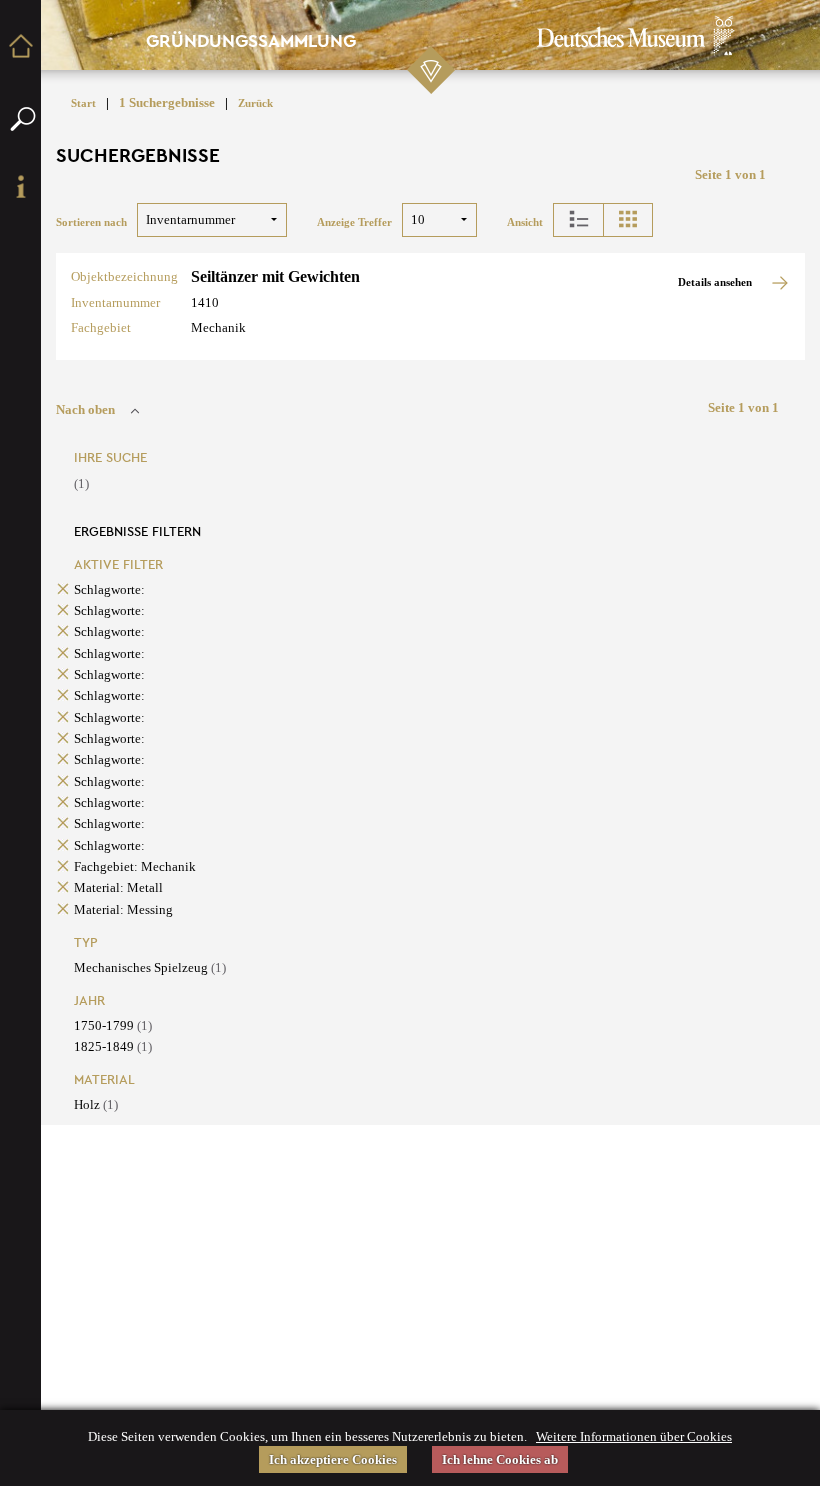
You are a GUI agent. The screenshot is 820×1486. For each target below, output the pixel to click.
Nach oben (85, 409)
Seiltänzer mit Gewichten (275, 276)
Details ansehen (716, 282)
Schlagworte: (109, 589)
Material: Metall (118, 887)
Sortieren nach (91, 222)
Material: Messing (123, 909)
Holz (96, 1104)
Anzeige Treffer (354, 222)
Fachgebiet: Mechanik (135, 866)
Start (83, 103)
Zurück (255, 103)
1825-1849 (113, 1046)
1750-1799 (113, 1025)
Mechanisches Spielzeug (150, 967)
